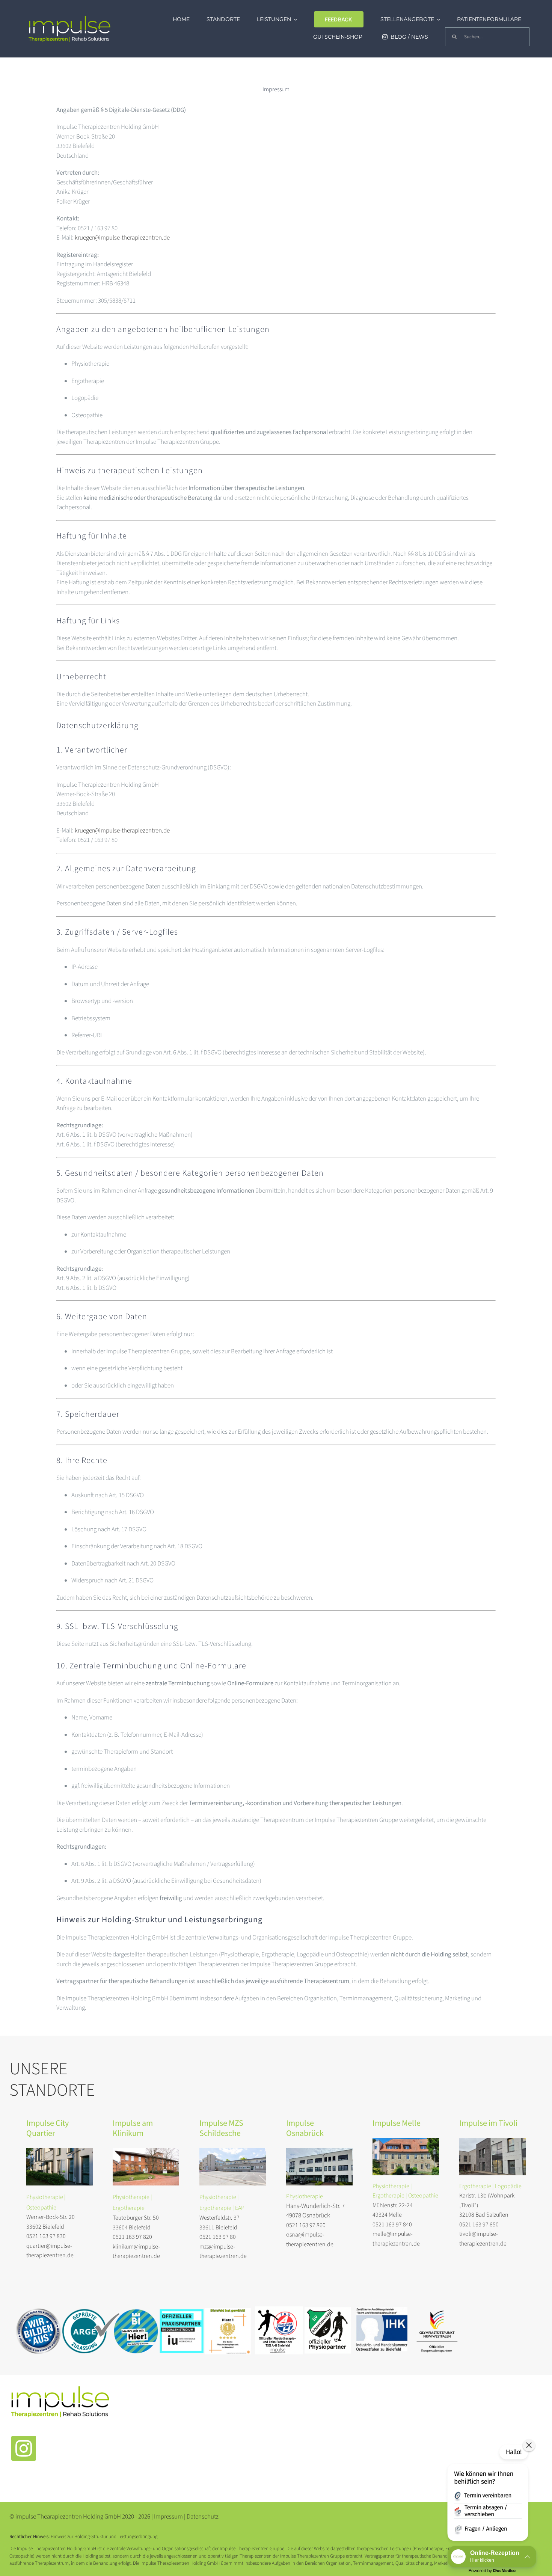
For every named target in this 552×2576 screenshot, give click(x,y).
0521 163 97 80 (218, 2237)
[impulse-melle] (406, 2141)
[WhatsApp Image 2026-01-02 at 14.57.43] (492, 2141)
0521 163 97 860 (306, 2225)
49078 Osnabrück (308, 2216)
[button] (488, 2494)
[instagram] (24, 2448)
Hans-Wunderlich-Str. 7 (315, 2206)
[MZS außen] (233, 2151)
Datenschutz (203, 2517)
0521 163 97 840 (392, 2225)
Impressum (169, 2517)
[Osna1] (319, 2151)
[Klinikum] (146, 2151)
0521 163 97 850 (479, 2225)
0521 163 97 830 (46, 2236)
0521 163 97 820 (132, 2237)
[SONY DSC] (60, 2151)
